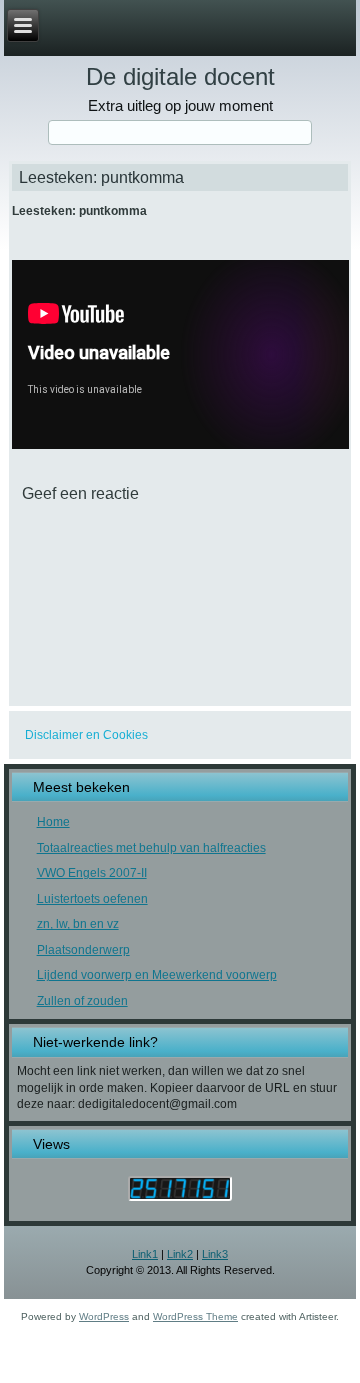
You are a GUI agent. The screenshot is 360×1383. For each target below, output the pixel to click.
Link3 (215, 1254)
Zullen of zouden (82, 1001)
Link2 (180, 1254)
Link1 (145, 1254)
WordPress (104, 1316)
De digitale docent (180, 76)
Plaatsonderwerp (83, 950)
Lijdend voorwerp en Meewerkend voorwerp (157, 975)
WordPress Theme (195, 1316)
